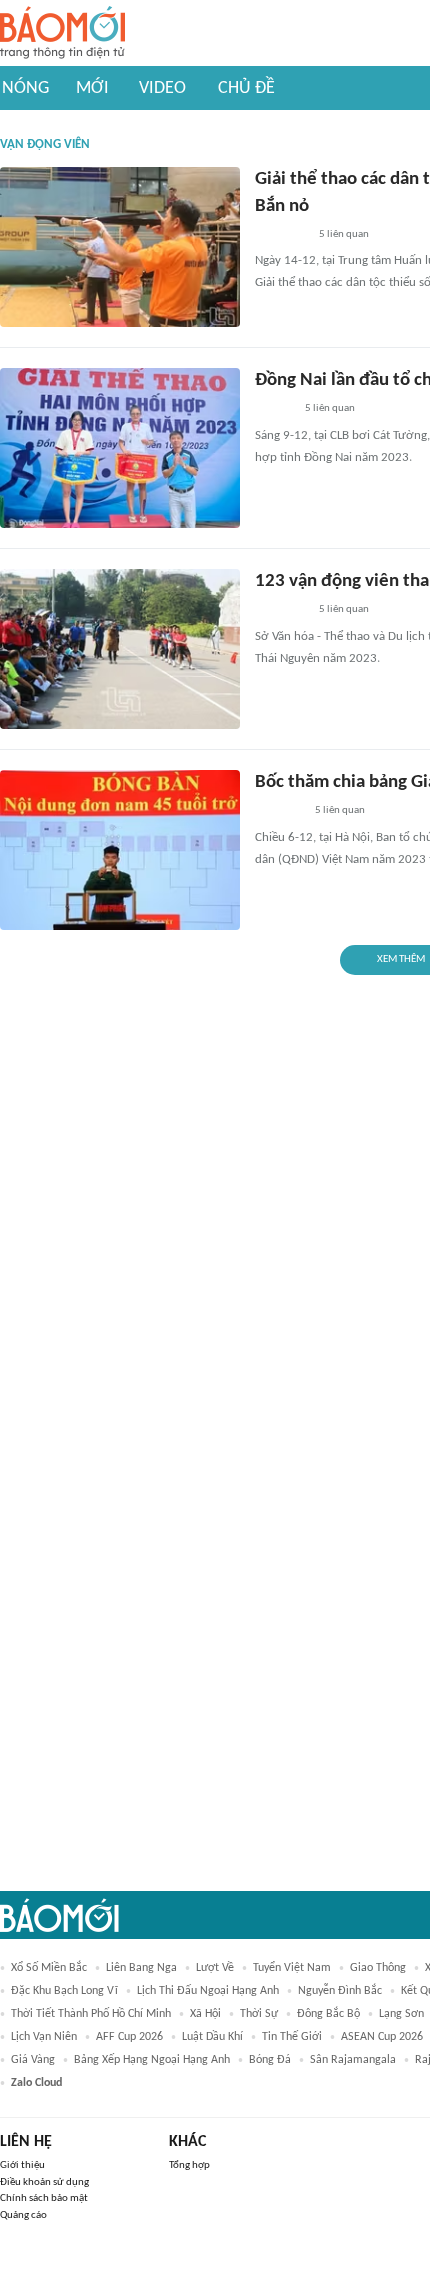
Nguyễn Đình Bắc (340, 1991)
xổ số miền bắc (49, 1968)
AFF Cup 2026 (129, 2037)
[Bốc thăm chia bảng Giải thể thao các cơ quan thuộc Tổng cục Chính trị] (120, 850)
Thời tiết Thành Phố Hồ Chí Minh (91, 2014)
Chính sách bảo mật (44, 2198)
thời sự (259, 2014)
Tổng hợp (189, 2165)
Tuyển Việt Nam (292, 1968)
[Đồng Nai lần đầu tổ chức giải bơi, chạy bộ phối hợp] (120, 448)
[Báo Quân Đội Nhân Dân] (279, 812)
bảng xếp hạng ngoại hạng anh (152, 2060)
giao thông (378, 1968)
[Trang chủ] (62, 33)
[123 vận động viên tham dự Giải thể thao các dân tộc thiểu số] (120, 649)
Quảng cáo (23, 2215)
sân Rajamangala (353, 2060)
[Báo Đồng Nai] (274, 410)
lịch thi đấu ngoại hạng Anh (208, 1991)
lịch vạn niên (44, 2037)
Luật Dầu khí (212, 2037)
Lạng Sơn (401, 2014)
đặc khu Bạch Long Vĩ (64, 1991)
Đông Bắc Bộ (328, 2014)
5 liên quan (344, 234)
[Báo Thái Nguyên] (281, 235)
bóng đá (270, 2060)
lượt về (215, 1968)
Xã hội (205, 2014)
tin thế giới (292, 2037)
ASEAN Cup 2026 (382, 2037)
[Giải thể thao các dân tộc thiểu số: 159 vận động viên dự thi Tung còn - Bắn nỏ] (120, 247)
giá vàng (33, 2060)
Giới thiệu (22, 2165)
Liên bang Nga (141, 1968)
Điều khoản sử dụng (44, 2182)
